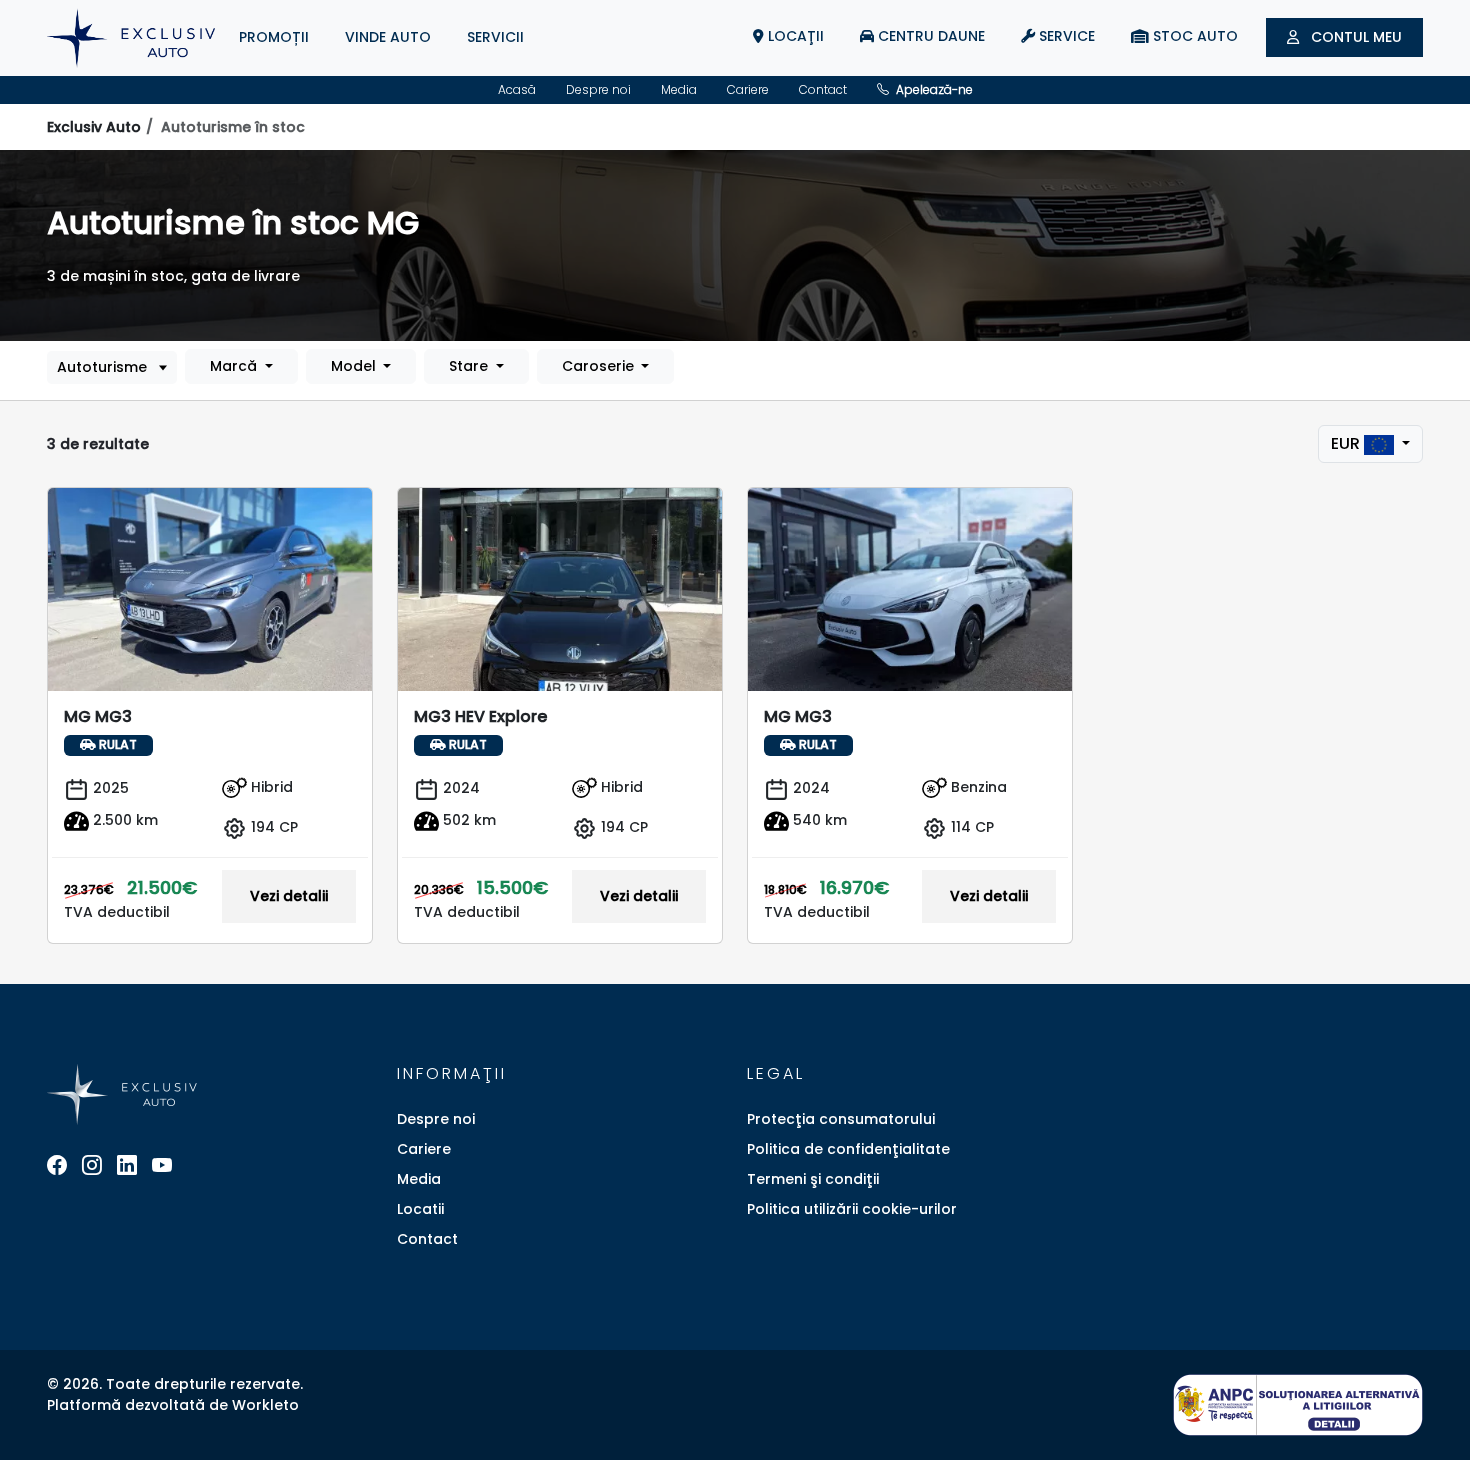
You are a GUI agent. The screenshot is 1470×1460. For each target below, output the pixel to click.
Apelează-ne (933, 89)
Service (1065, 36)
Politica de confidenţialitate (848, 1149)
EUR (1347, 443)
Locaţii (794, 36)
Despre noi (598, 89)
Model (355, 366)
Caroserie (600, 366)
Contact (823, 89)
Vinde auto (388, 37)
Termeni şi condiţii (813, 1179)
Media (679, 89)
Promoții (274, 37)
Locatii (420, 1209)
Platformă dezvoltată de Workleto (173, 1405)
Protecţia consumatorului (841, 1119)
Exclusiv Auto (94, 127)
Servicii (495, 37)
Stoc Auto (1193, 36)
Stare (470, 366)
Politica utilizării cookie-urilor (852, 1209)
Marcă (235, 366)
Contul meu (1354, 37)
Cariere (748, 89)
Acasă (517, 89)
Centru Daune (929, 36)
